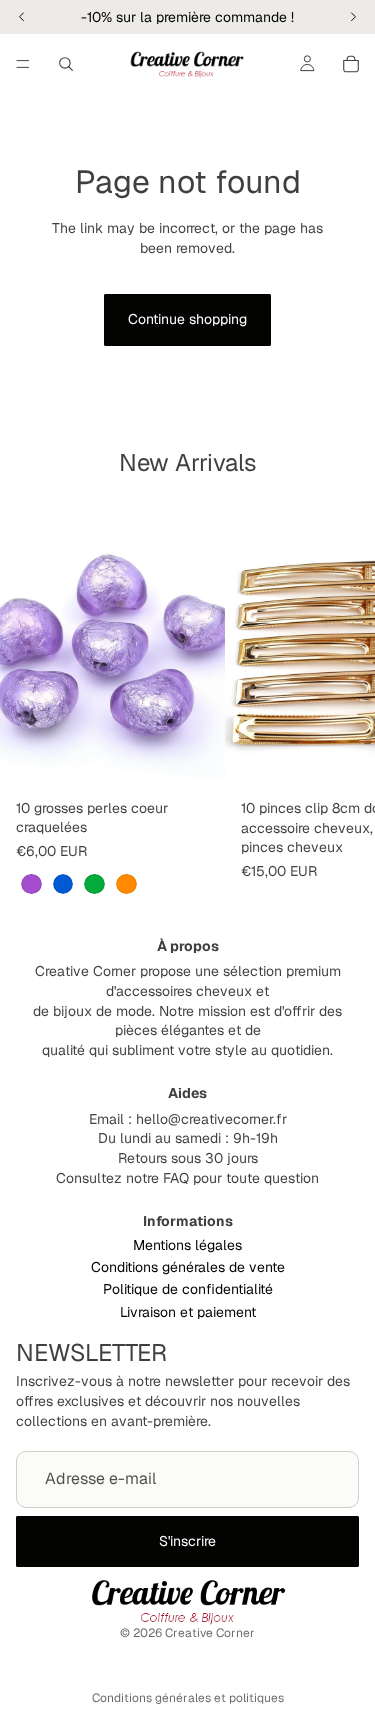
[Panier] (351, 64)
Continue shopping (187, 319)
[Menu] (23, 64)
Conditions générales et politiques (188, 1698)
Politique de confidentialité (188, 1289)
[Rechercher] (66, 64)
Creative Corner (210, 1633)
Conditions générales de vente (188, 1267)
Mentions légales (187, 1245)
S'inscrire (187, 1541)
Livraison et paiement (188, 1312)
